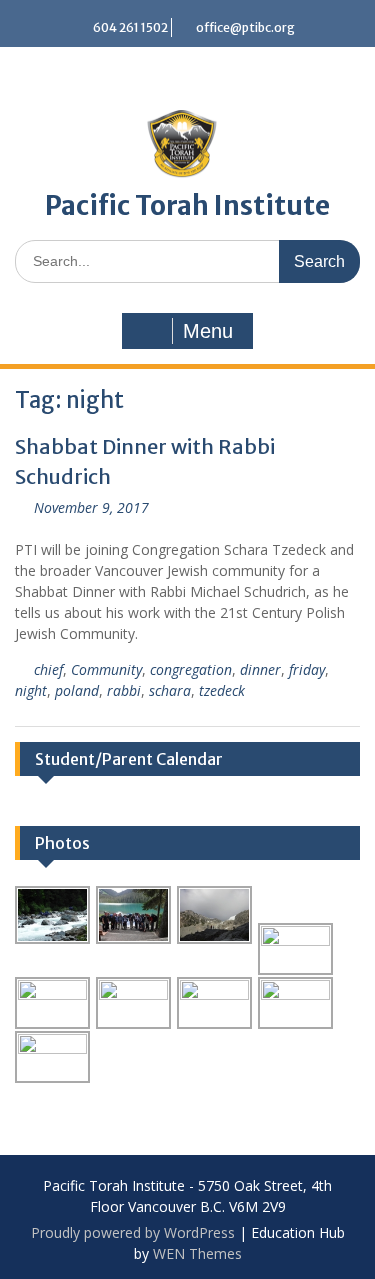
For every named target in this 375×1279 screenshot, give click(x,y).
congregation (191, 669)
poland (77, 690)
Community (106, 669)
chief (48, 669)
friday (307, 669)
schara (170, 690)
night (31, 690)
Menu (208, 331)
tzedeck (222, 690)
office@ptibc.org (245, 27)
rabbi (124, 690)
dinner (260, 669)
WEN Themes (197, 1253)
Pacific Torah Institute (187, 205)
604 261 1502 (130, 27)
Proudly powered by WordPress (133, 1232)
